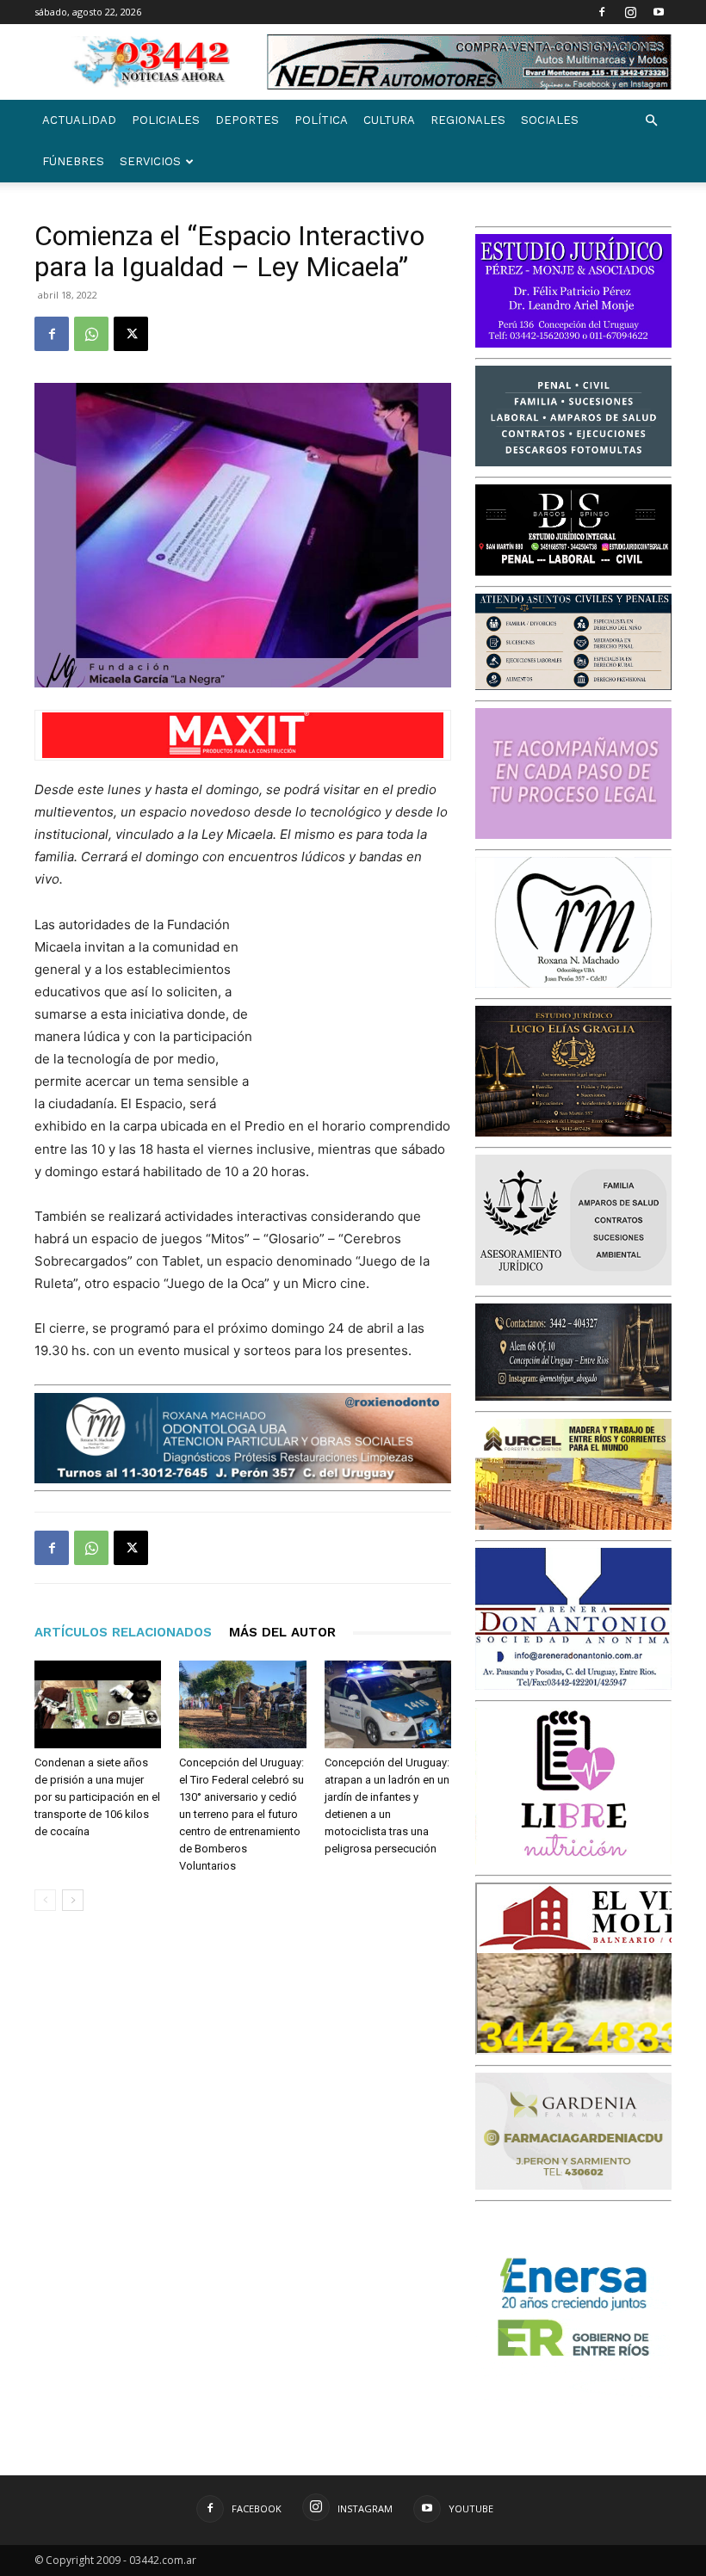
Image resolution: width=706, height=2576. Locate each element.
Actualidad (79, 120)
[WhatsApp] (91, 334)
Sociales (550, 120)
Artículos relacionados (123, 1632)
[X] (131, 334)
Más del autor (282, 1632)
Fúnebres (73, 161)
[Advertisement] (365, 1005)
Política (321, 120)
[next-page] (73, 1900)
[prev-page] (45, 1900)
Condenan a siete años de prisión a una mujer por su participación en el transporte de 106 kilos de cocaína (97, 1797)
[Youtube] (659, 12)
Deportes (247, 120)
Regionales (468, 120)
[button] (651, 121)
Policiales (166, 120)
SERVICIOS (150, 161)
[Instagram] (630, 12)
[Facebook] (602, 12)
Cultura (389, 120)
